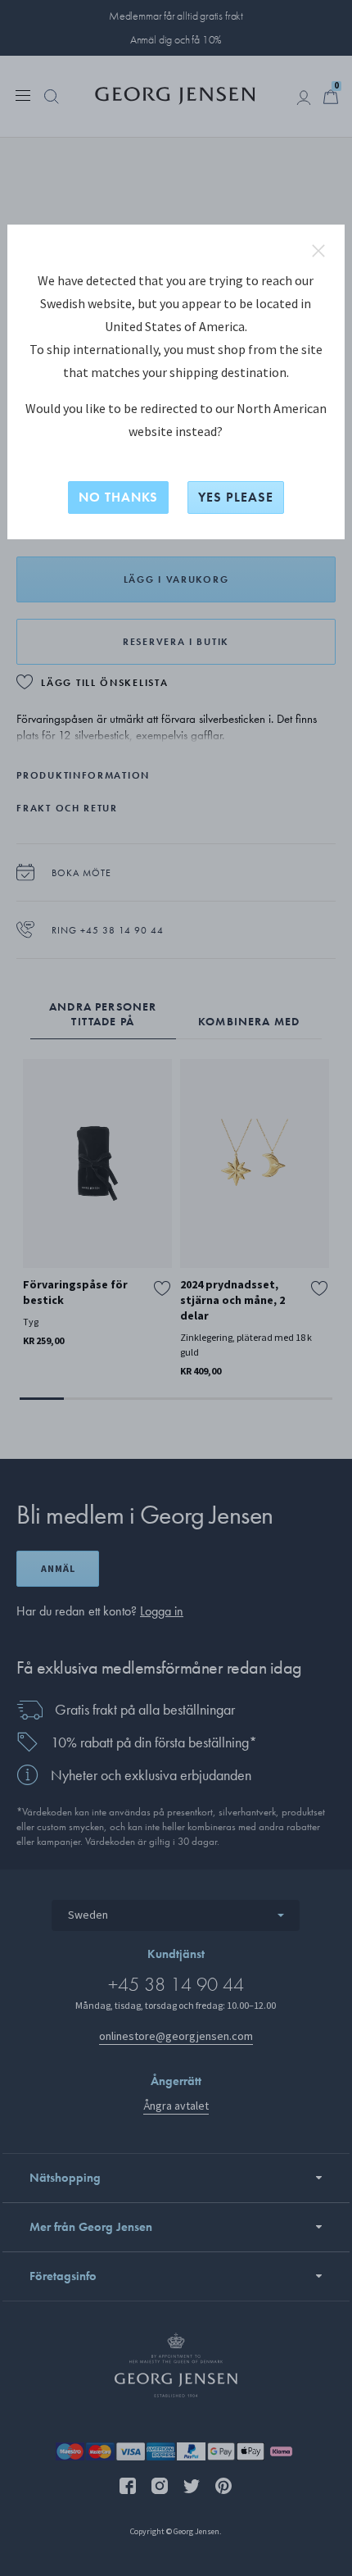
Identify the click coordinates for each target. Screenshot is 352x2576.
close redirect (318, 251)
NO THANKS (118, 497)
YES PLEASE (236, 497)
